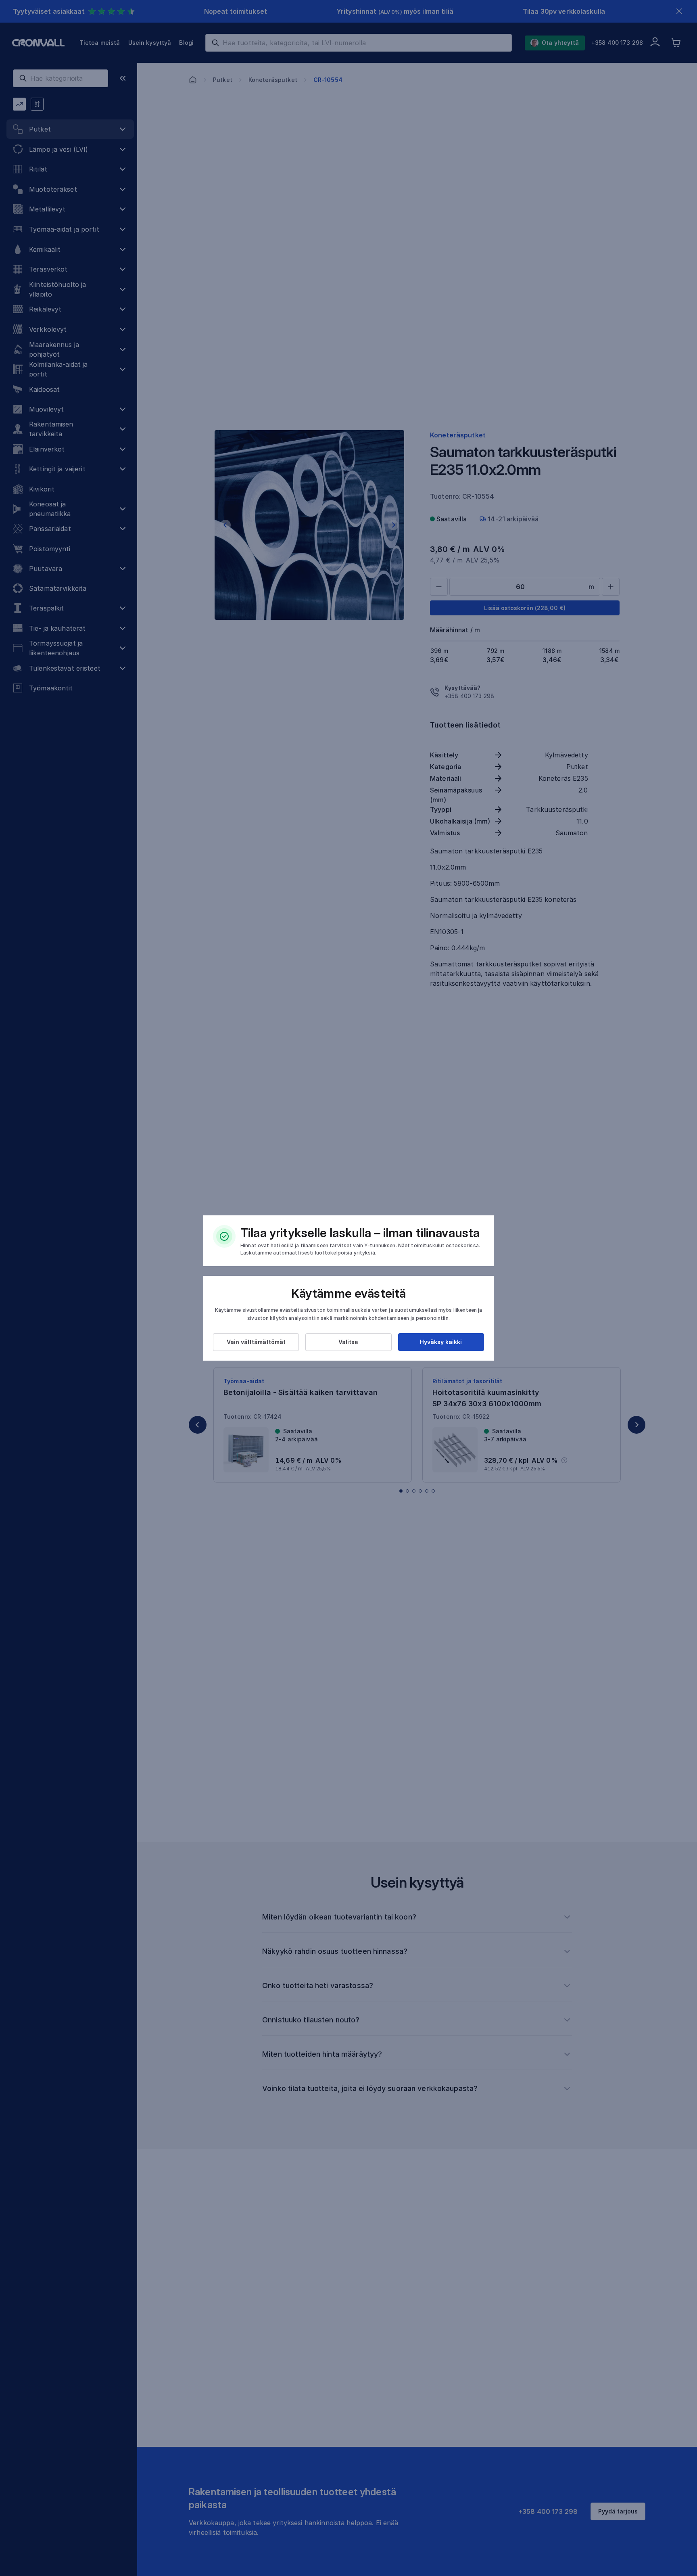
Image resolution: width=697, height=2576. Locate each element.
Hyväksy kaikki (441, 1342)
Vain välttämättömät (256, 1342)
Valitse (348, 1342)
